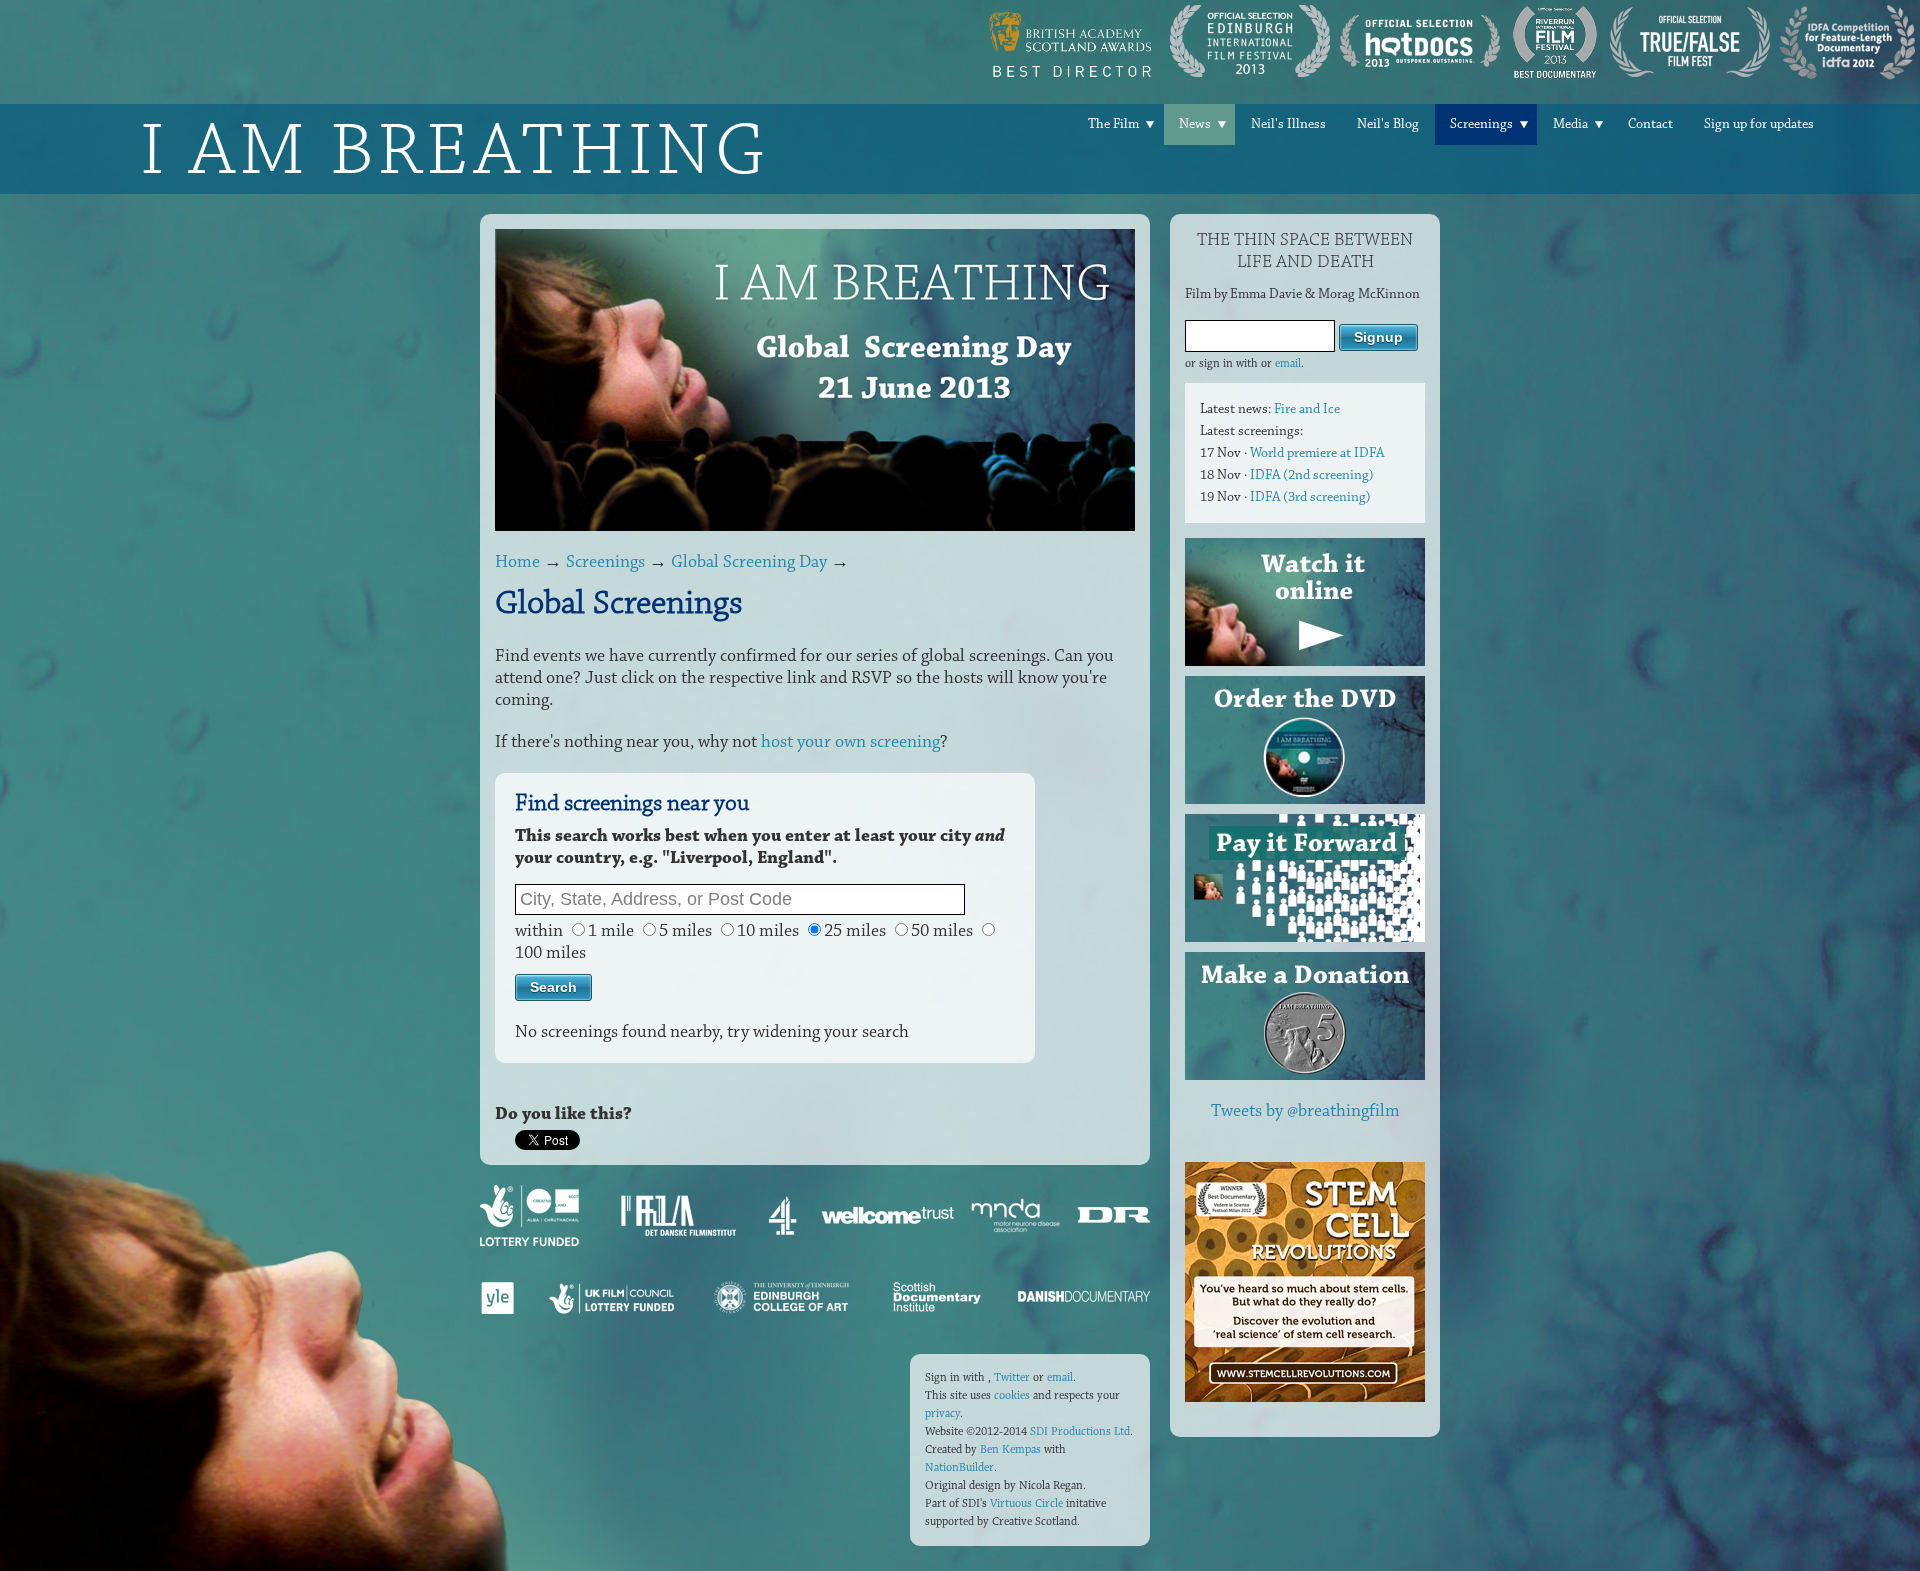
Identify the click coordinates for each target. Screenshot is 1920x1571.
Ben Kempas (1010, 1449)
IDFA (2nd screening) (1312, 475)
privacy (942, 1413)
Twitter (1012, 1377)
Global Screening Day (749, 562)
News (1195, 124)
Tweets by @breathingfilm (1305, 1111)
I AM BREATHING (455, 149)
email (1288, 363)
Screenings (1481, 124)
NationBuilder (959, 1467)
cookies (1012, 1395)
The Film (1113, 124)
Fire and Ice (1307, 409)
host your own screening (850, 742)
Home (517, 562)
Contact (1650, 124)
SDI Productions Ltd (1080, 1431)
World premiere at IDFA (1317, 453)
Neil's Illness (1288, 124)
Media (1570, 124)
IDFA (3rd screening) (1310, 497)
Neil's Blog (1388, 124)
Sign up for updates (1759, 124)
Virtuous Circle (1026, 1503)
